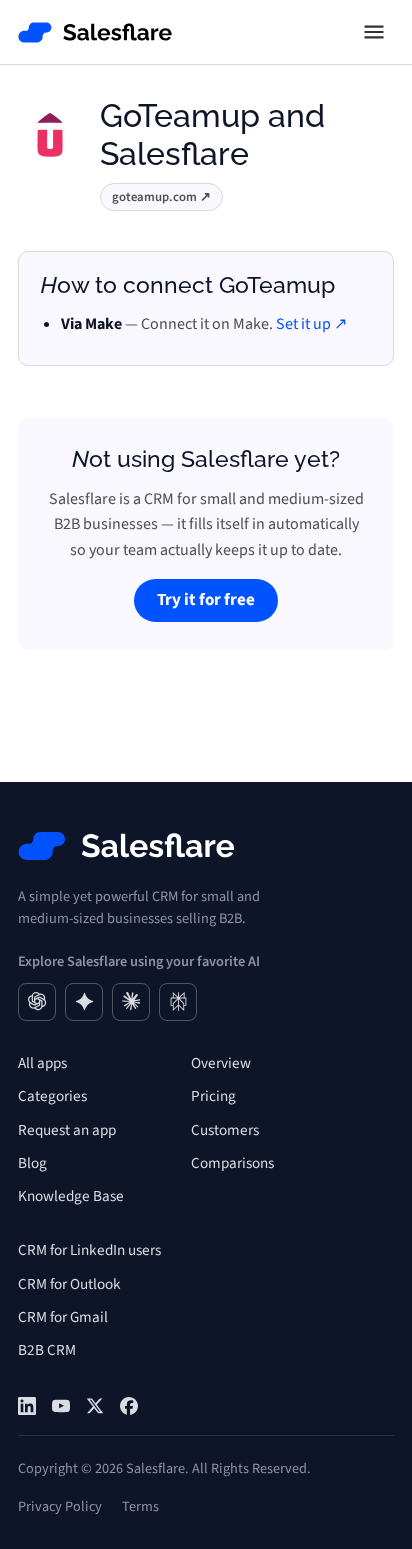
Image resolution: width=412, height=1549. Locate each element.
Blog (32, 1163)
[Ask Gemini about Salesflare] (84, 1002)
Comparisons (232, 1163)
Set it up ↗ (311, 324)
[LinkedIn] (27, 1406)
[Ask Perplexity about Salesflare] (178, 1002)
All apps (42, 1063)
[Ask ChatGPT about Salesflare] (37, 1002)
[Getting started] (61, 1406)
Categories (52, 1096)
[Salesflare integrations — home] (95, 32)
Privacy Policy (60, 1506)
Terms (140, 1506)
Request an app (67, 1130)
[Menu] (374, 32)
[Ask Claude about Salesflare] (131, 1002)
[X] (95, 1406)
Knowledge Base (71, 1196)
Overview (221, 1063)
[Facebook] (129, 1406)
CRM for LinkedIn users (89, 1250)
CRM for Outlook (69, 1284)
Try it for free (206, 600)
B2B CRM (47, 1350)
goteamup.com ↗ (161, 197)
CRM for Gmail (63, 1317)
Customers (225, 1130)
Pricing (213, 1096)
